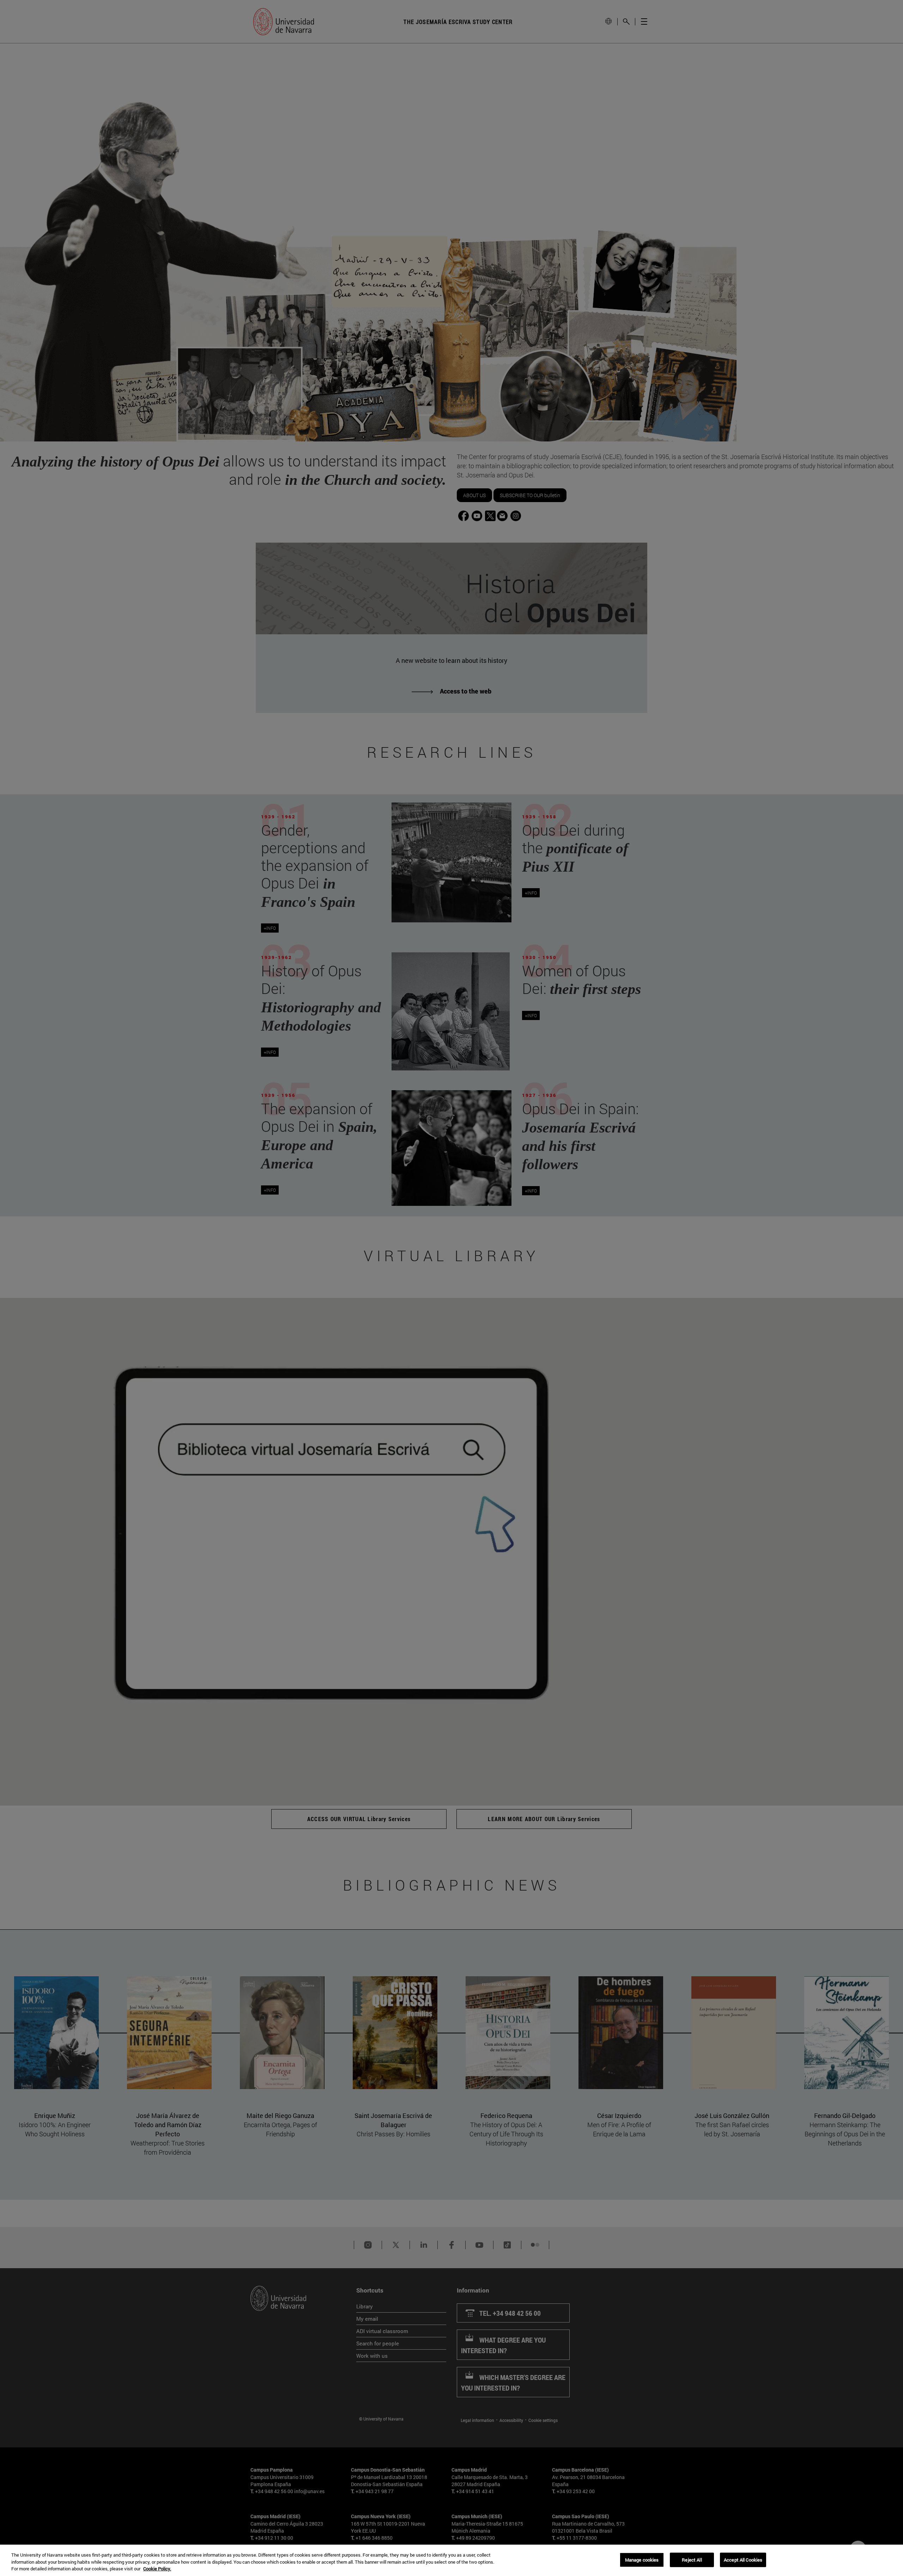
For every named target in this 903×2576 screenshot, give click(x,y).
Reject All (692, 2559)
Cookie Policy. (157, 2569)
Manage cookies (642, 2559)
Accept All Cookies (743, 2559)
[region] (451, 2560)
